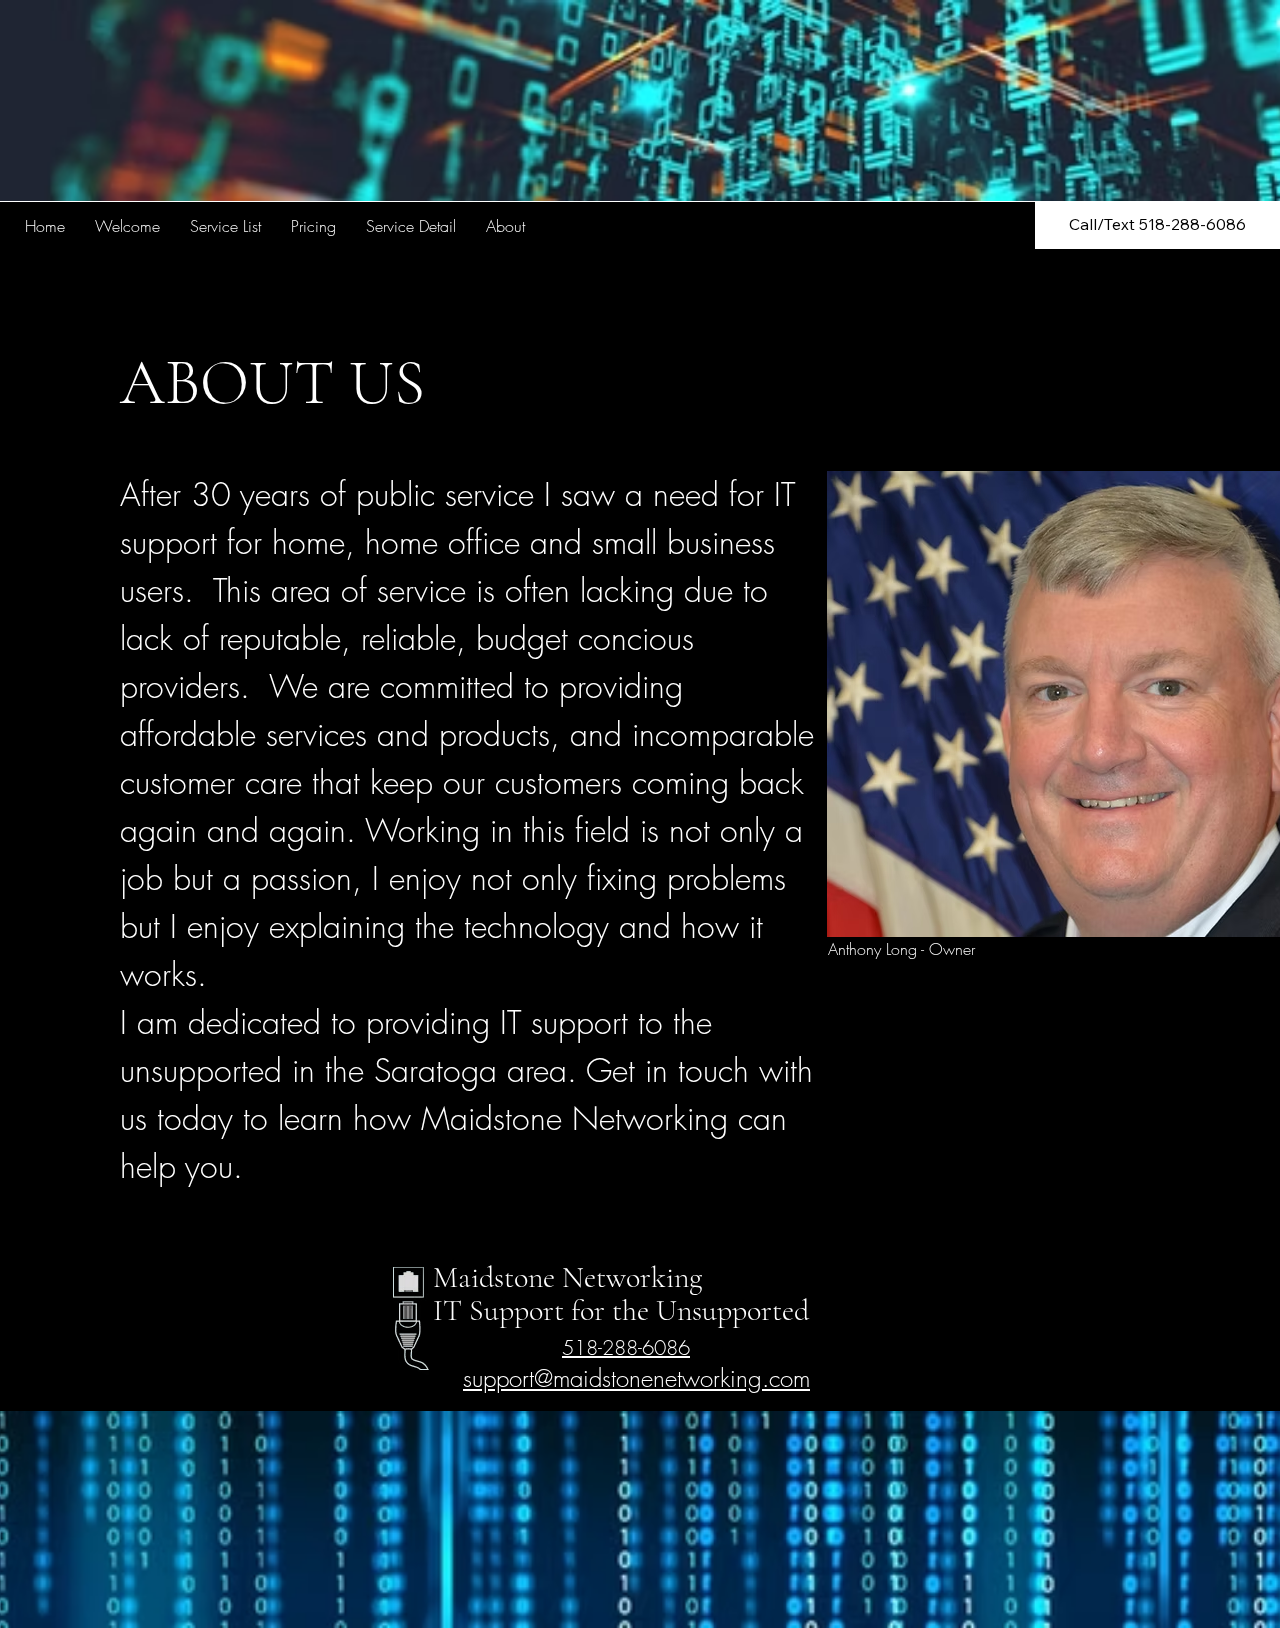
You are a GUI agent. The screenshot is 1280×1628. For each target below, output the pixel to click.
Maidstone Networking (567, 1277)
